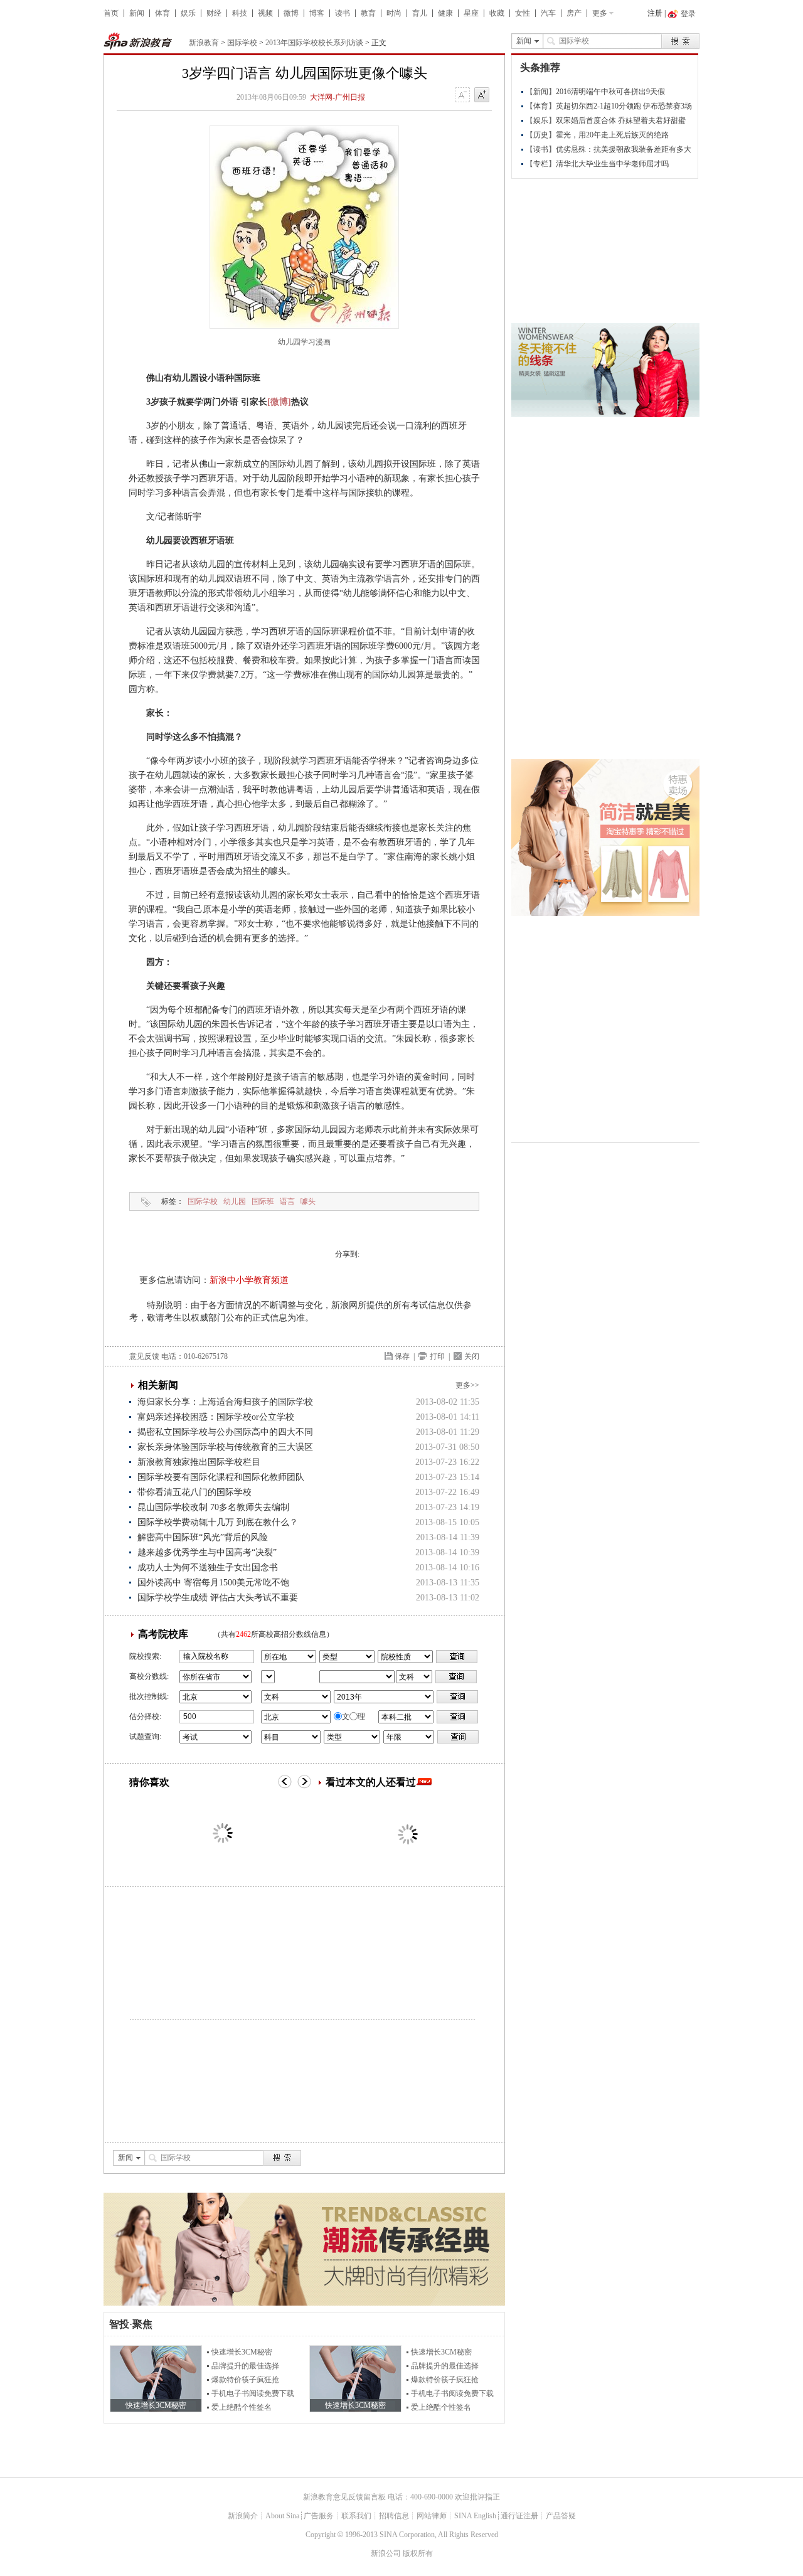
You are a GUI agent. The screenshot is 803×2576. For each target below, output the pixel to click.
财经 (214, 13)
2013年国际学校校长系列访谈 (314, 43)
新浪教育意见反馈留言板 (344, 2497)
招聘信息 (394, 2516)
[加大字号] (482, 95)
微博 (291, 13)
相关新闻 (158, 1385)
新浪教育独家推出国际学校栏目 (199, 1462)
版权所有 (418, 2553)
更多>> (467, 1385)
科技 (240, 13)
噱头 (308, 1201)
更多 (600, 13)
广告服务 (319, 2516)
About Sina (282, 2516)
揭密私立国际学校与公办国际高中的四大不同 (225, 1432)
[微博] (279, 402)
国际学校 (242, 43)
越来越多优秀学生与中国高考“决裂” (207, 1552)
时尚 (394, 13)
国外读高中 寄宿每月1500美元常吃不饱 (213, 1583)
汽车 (548, 13)
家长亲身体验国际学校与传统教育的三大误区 (225, 1447)
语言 (287, 1201)
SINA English (475, 2516)
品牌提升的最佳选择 (245, 2366)
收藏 (497, 13)
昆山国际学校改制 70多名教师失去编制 (213, 1507)
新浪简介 (243, 2516)
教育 (368, 13)
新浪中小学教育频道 (249, 1280)
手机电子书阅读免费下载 (253, 2393)
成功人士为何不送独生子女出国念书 (208, 1567)
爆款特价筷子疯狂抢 (245, 2380)
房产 (574, 13)
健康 (445, 13)
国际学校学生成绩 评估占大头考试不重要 (218, 1598)
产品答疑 (561, 2516)
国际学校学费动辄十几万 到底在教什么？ (218, 1522)
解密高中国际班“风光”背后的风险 (203, 1537)
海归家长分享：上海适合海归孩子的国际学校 (225, 1402)
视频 (265, 13)
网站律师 (432, 2516)
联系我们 (356, 2516)
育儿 (420, 13)
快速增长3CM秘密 (242, 2352)
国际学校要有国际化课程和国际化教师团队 (221, 1477)
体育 (162, 13)
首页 (111, 13)
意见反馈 (144, 1356)
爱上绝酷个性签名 (242, 2407)
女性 (523, 13)
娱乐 (188, 13)
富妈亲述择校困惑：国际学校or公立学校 (216, 1417)
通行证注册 (519, 2516)
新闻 (137, 13)
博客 (317, 13)
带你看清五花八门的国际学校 (194, 1492)
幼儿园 (235, 1201)
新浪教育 (204, 43)
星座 (471, 13)
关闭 (472, 1356)
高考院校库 (163, 1634)
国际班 (263, 1201)
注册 (655, 13)
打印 (437, 1356)
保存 (402, 1356)
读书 (343, 13)
